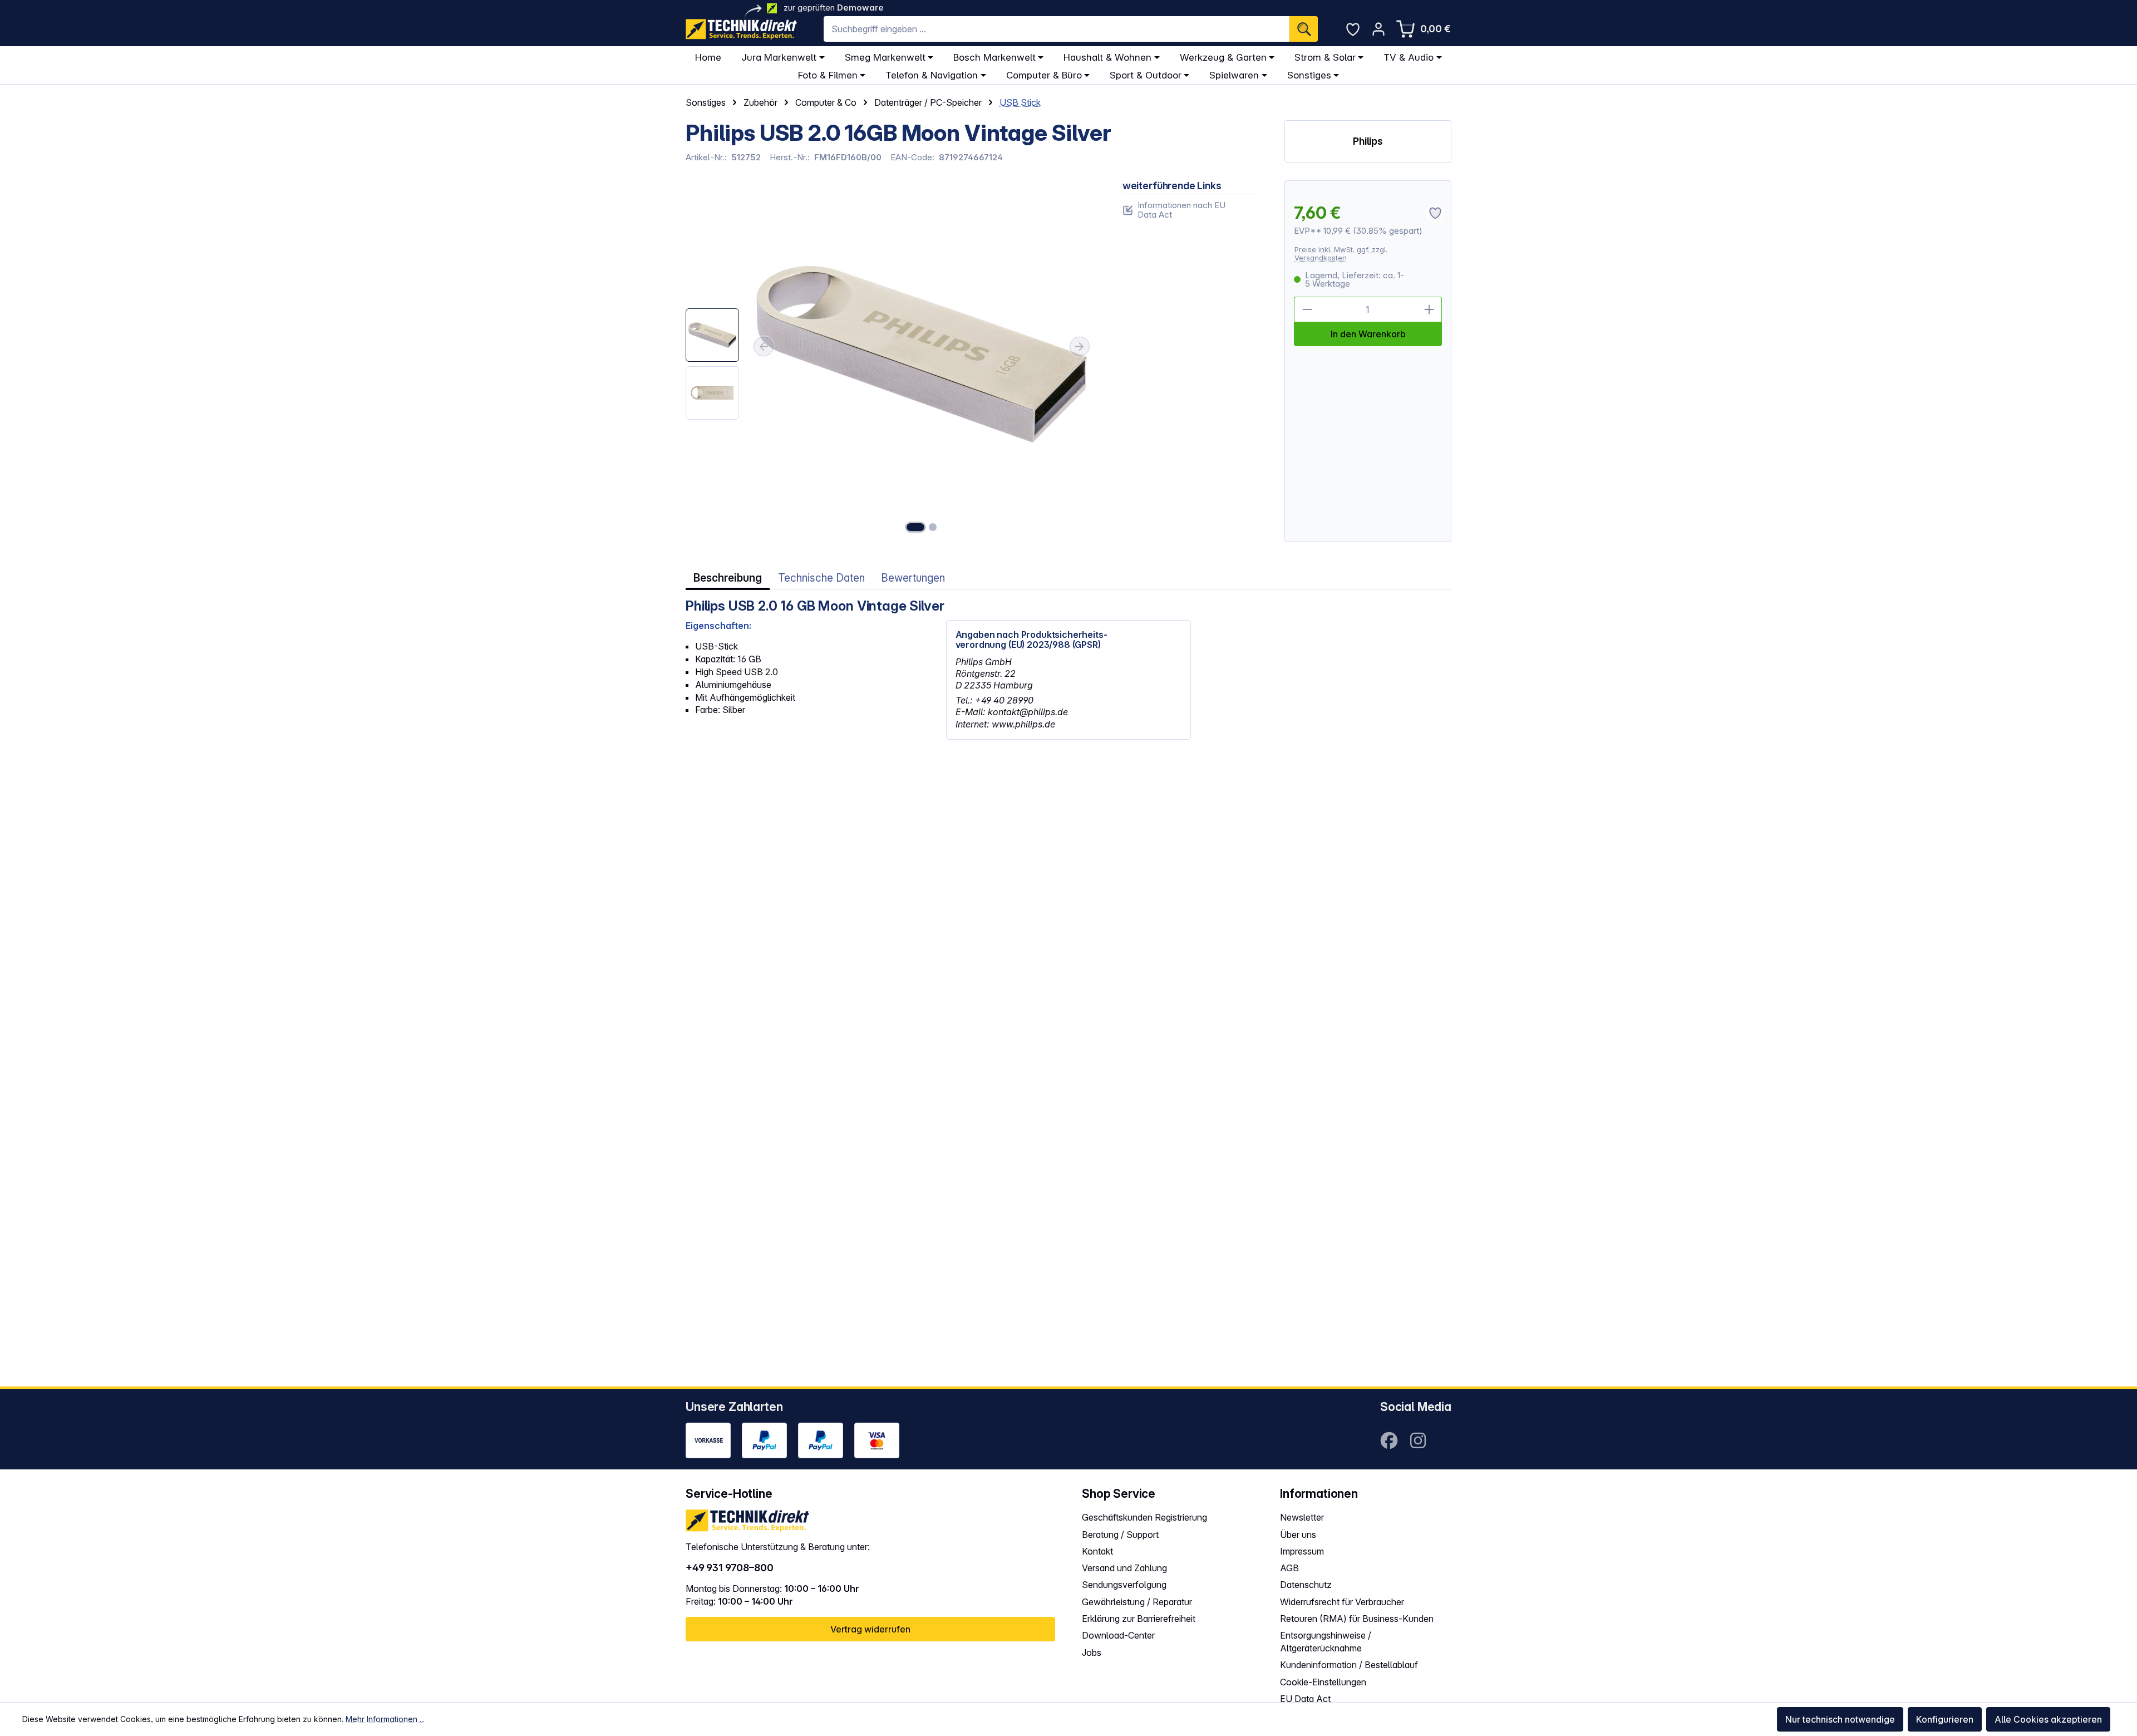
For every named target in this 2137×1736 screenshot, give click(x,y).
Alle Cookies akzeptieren (2048, 1719)
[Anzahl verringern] (1307, 309)
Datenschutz (1306, 1585)
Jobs (1092, 1653)
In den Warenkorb (1368, 334)
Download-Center (1118, 1635)
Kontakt (1097, 1551)
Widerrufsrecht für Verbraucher (1342, 1602)
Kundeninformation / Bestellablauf (1349, 1665)
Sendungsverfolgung (1124, 1585)
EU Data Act (1305, 1699)
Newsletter (1302, 1517)
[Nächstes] (1080, 347)
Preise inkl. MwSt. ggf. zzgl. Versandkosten (1341, 254)
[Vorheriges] (764, 347)
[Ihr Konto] (1378, 29)
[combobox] (1057, 29)
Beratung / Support (1120, 1535)
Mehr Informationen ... (385, 1719)
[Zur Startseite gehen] (741, 29)
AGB (1289, 1568)
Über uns (1298, 1535)
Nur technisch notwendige (1840, 1719)
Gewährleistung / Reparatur (1137, 1602)
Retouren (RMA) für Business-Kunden (1357, 1619)
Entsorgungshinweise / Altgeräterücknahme (1326, 1642)
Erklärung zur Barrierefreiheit (1139, 1619)
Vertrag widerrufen (870, 1629)
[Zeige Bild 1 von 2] (915, 527)
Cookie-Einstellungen (1323, 1682)
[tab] (728, 578)
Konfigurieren (1945, 1719)
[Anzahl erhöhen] (1429, 309)
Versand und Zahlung (1124, 1568)
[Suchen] (1304, 29)
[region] (891, 362)
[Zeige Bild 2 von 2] (933, 527)
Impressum (1302, 1551)
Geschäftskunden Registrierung (1144, 1517)
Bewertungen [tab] (913, 578)
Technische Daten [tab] (821, 578)
